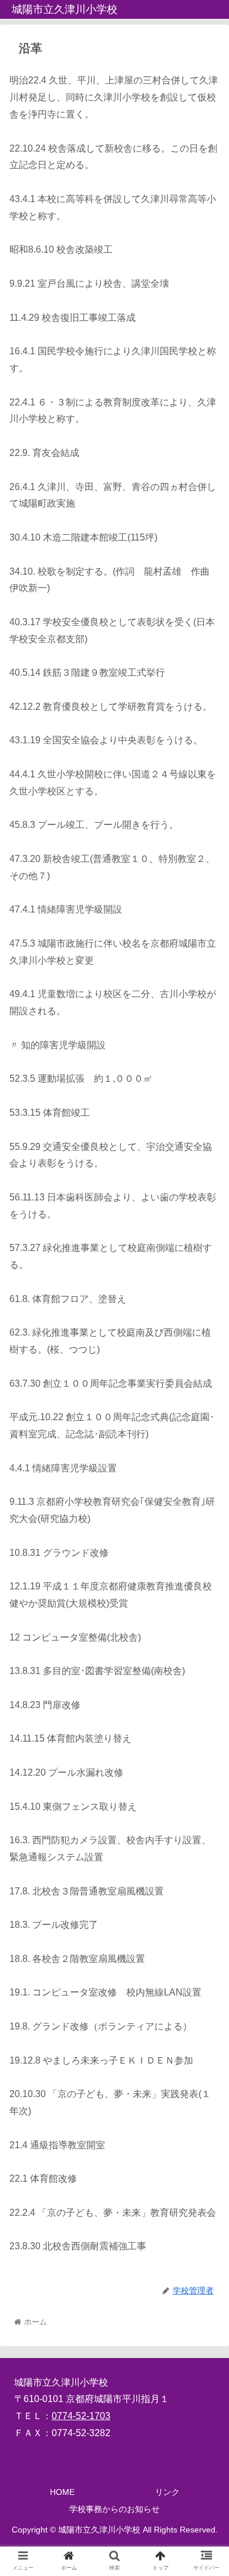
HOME (62, 2492)
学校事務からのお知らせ (114, 2509)
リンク (167, 2492)
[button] (206, 1577)
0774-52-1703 (81, 2416)
